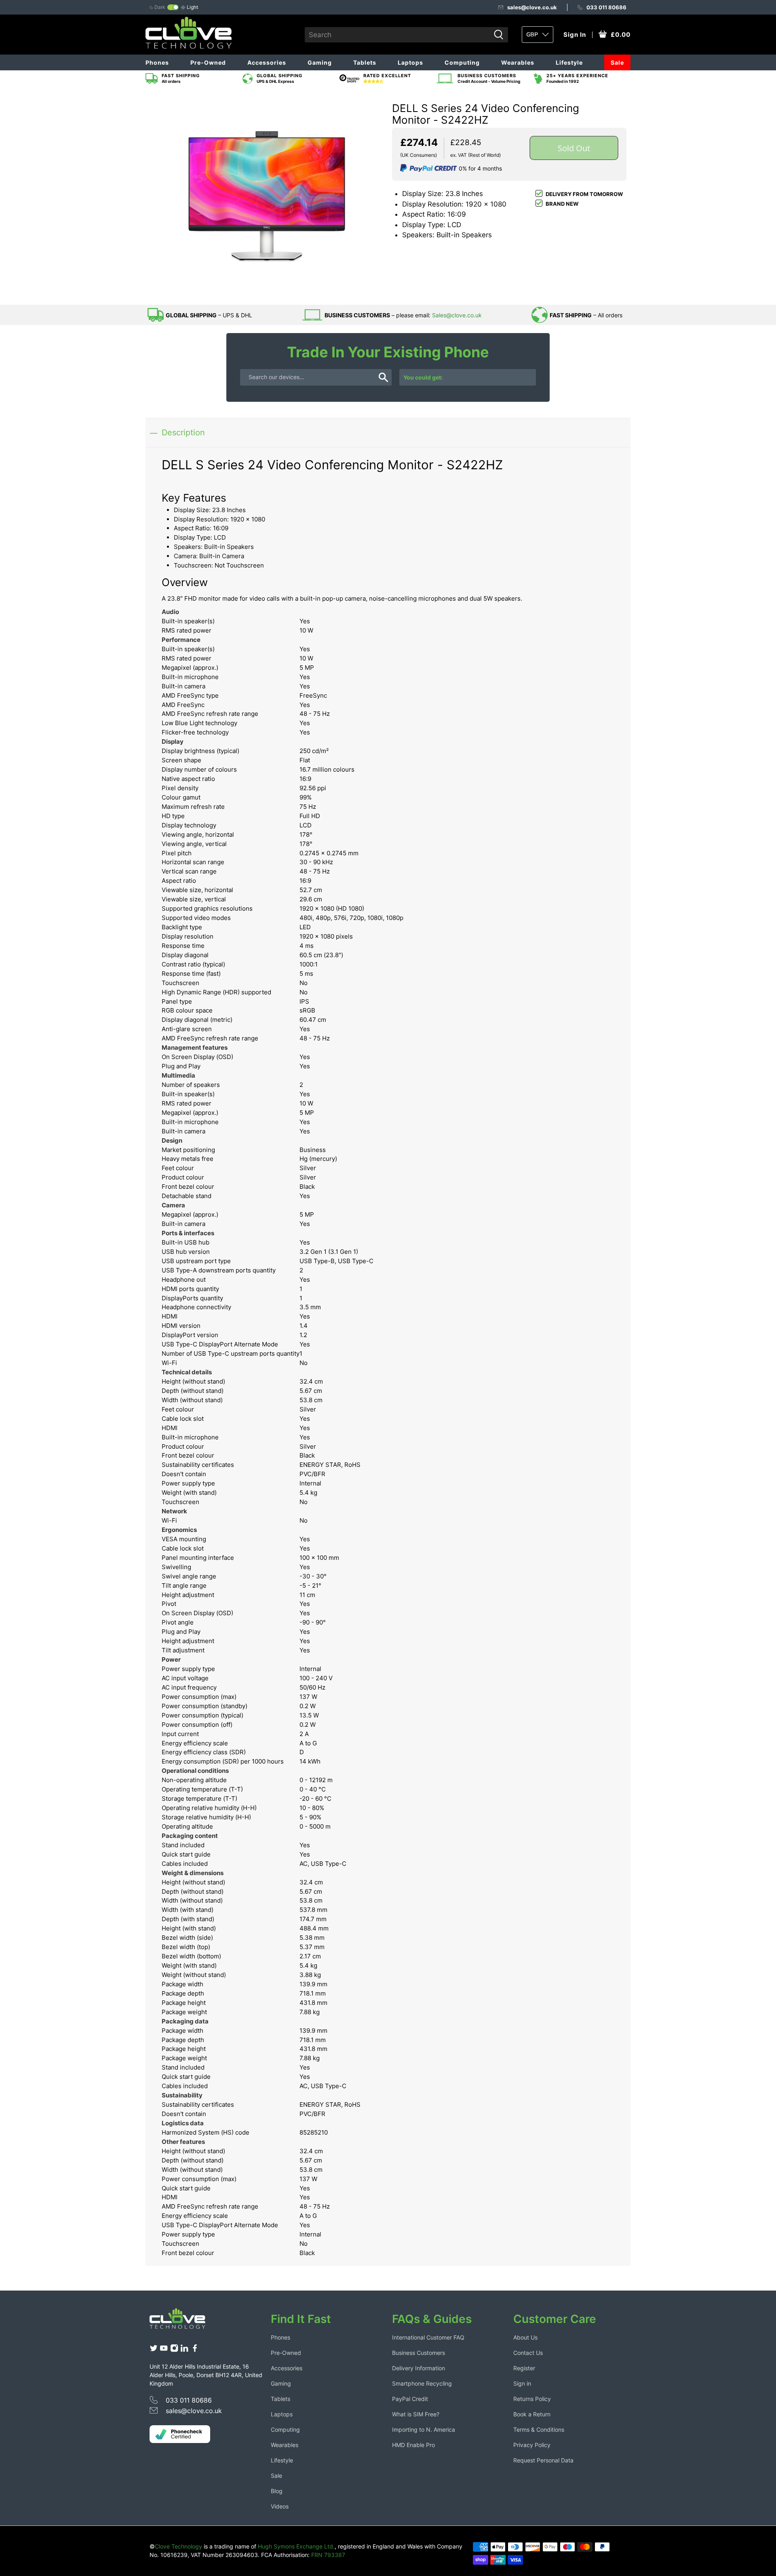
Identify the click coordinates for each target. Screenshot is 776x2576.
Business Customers (419, 2353)
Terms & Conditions (539, 2429)
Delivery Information (419, 2368)
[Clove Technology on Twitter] (154, 2350)
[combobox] (397, 35)
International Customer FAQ (428, 2337)
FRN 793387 (328, 2555)
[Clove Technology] (183, 2321)
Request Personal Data (543, 2460)
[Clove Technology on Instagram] (174, 2350)
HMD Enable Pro (413, 2445)
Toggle (173, 7)
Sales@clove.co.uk (457, 315)
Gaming (320, 62)
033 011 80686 (606, 7)
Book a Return (532, 2414)
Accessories (267, 62)
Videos (280, 2506)
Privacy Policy (532, 2445)
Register (524, 2368)
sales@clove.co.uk (532, 7)
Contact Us (528, 2353)
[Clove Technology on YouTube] (164, 2350)
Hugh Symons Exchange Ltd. (296, 2546)
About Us (525, 2337)
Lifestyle (569, 62)
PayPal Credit (410, 2399)
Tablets (365, 62)
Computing (462, 62)
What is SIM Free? (416, 2414)
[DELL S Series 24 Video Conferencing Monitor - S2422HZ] (267, 196)
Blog (277, 2491)
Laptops (410, 62)
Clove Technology (178, 2546)
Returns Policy (532, 2399)
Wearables (518, 62)
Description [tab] (183, 432)
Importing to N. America (424, 2429)
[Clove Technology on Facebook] (195, 2350)
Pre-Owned (208, 62)
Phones (157, 62)
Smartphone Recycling (422, 2383)
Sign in (522, 2383)
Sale (617, 62)
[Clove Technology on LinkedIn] (184, 2350)
